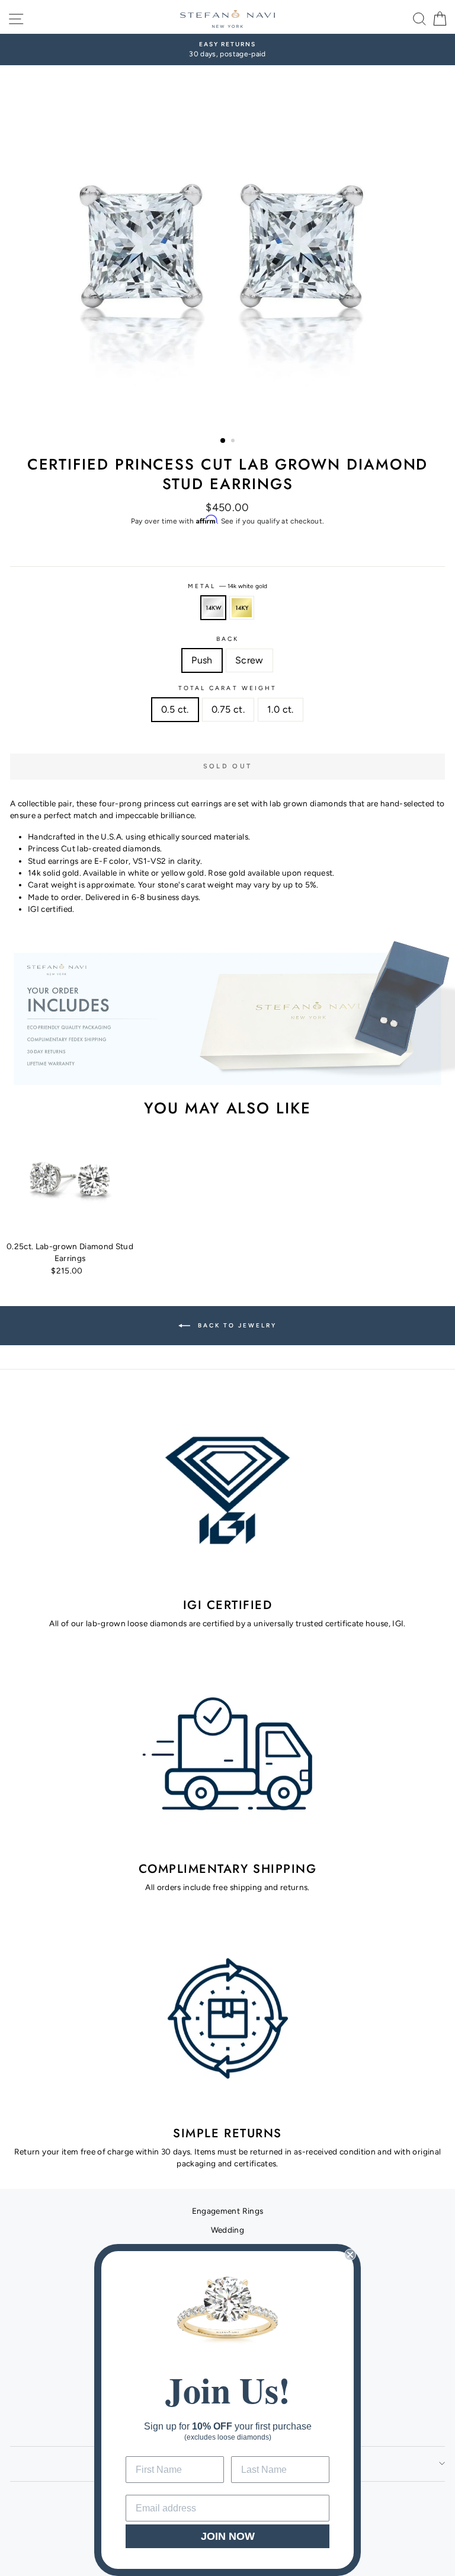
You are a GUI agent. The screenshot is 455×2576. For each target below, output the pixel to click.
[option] (227, 50)
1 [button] (223, 441)
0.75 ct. (228, 709)
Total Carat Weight (227, 688)
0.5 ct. (175, 709)
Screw (249, 660)
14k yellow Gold (242, 608)
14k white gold (213, 608)
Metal (227, 586)
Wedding (227, 2230)
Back (227, 639)
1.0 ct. (281, 709)
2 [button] (234, 442)
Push (202, 660)
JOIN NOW (228, 2536)
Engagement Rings (227, 2211)
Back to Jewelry (236, 1325)
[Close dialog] (350, 2255)
